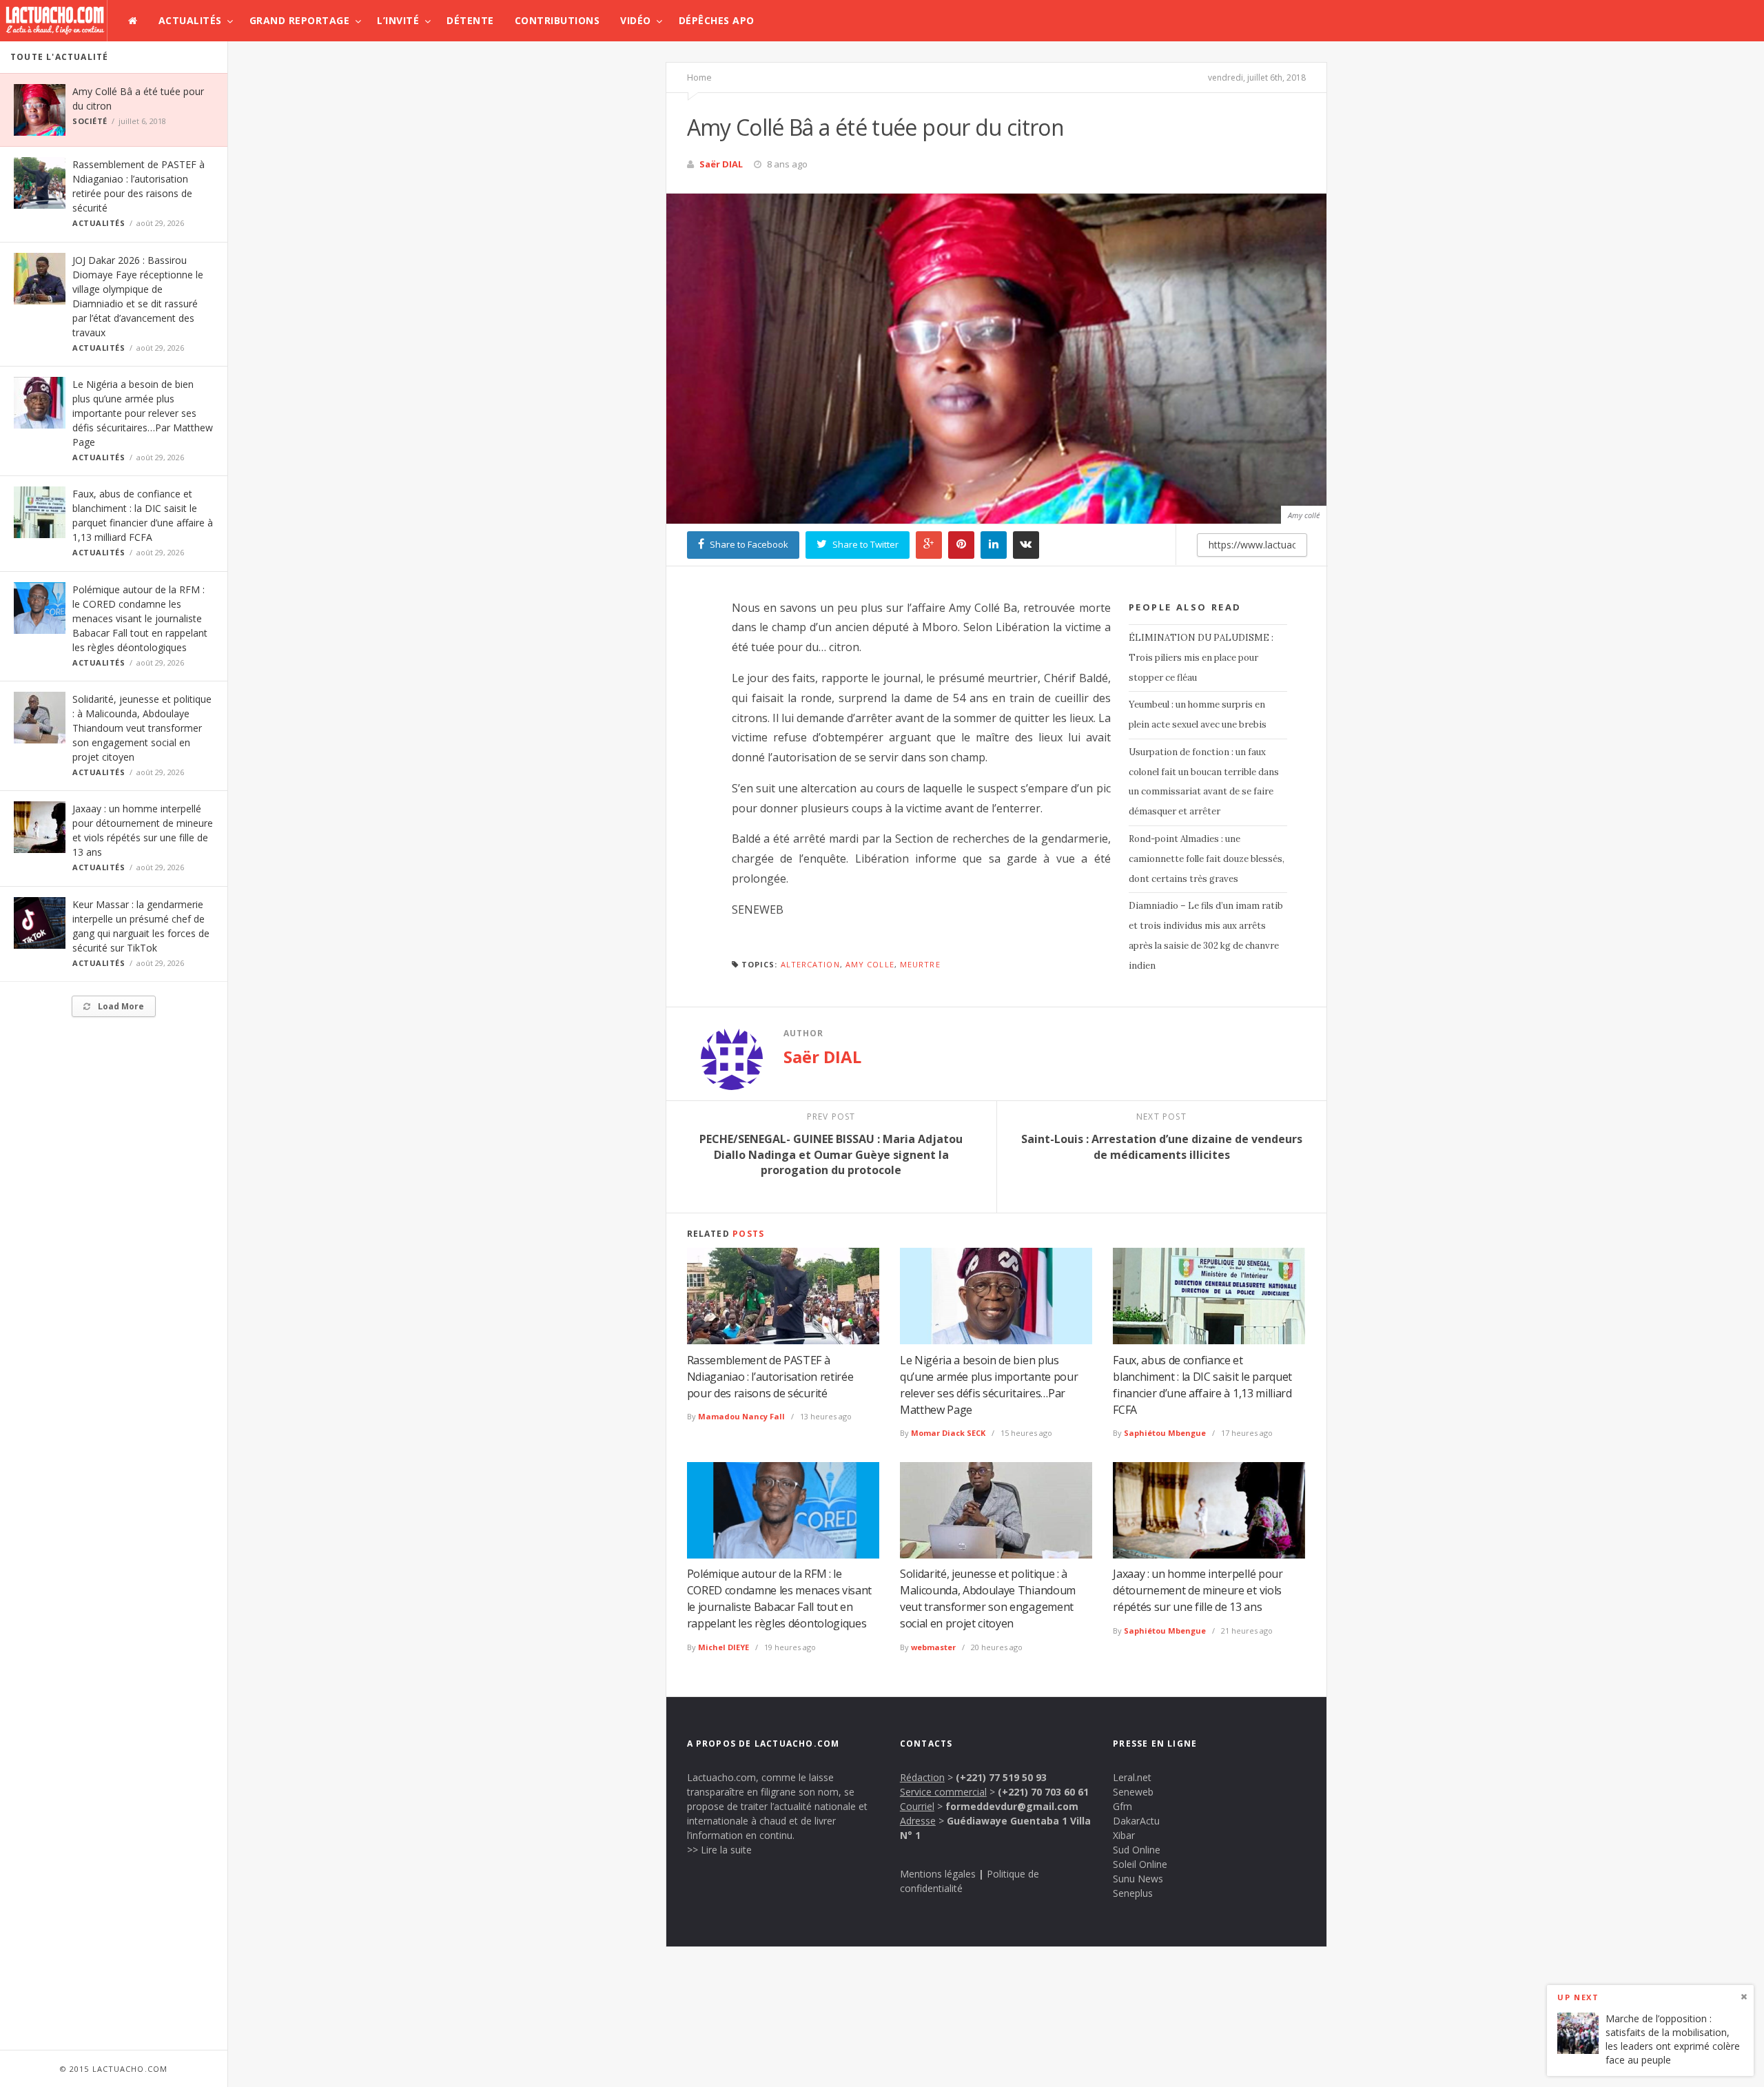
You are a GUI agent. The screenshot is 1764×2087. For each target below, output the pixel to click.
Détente (470, 20)
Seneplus (1133, 1893)
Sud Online (1137, 1850)
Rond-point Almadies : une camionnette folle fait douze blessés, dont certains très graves (1207, 859)
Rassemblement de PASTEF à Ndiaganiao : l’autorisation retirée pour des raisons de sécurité (770, 1377)
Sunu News (1138, 1879)
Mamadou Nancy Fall (741, 1416)
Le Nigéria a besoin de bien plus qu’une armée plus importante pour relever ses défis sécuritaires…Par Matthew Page (143, 413)
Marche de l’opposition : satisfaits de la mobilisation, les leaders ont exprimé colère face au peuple (1673, 2039)
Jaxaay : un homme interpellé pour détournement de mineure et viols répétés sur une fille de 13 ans (1198, 1590)
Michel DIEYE (724, 1647)
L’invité (398, 20)
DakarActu (1136, 1821)
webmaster (933, 1647)
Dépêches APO (717, 20)
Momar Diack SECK (948, 1433)
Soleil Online (1140, 1864)
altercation (810, 964)
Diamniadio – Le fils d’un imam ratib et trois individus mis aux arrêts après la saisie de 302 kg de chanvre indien (1206, 935)
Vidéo (636, 20)
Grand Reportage (300, 20)
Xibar (1124, 1835)
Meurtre (920, 964)
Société (90, 121)
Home (699, 77)
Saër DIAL (721, 164)
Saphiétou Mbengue (1165, 1433)
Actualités (190, 20)
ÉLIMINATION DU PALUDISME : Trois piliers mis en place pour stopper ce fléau (1201, 658)
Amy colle (870, 964)
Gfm (1122, 1806)
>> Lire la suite (719, 1850)
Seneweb (1133, 1792)
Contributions (557, 20)
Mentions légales (938, 1874)
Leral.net (1132, 1777)
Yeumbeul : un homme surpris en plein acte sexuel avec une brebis (1198, 714)
